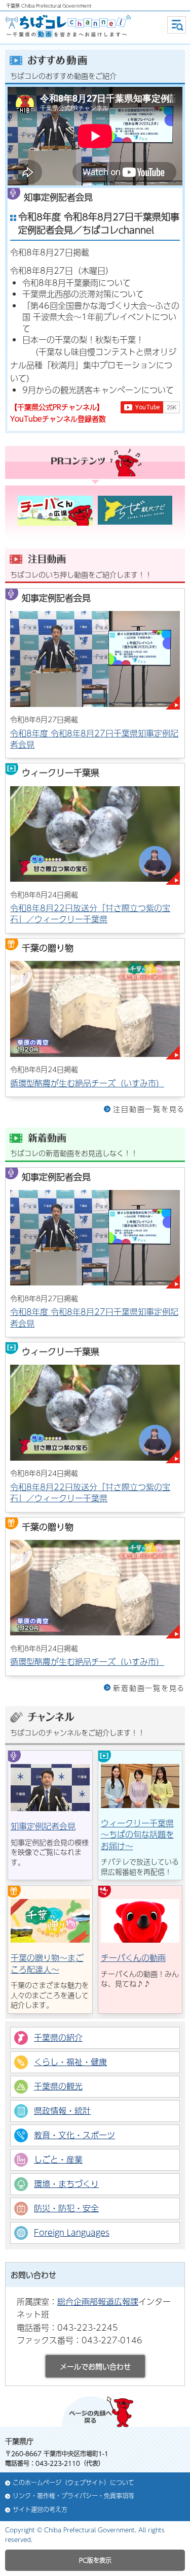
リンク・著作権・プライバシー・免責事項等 (73, 2496)
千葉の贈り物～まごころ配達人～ (47, 1963)
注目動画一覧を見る (149, 1109)
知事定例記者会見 (43, 1826)
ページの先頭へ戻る (98, 2412)
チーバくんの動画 (133, 1958)
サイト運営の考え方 (40, 2510)
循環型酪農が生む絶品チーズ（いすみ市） (87, 1083)
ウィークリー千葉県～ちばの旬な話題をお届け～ (137, 1834)
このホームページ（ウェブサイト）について (73, 2483)
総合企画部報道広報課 (98, 2301)
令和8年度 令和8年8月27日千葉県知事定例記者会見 (94, 739)
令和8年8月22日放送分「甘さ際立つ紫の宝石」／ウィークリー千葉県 (90, 913)
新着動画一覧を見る (149, 1688)
